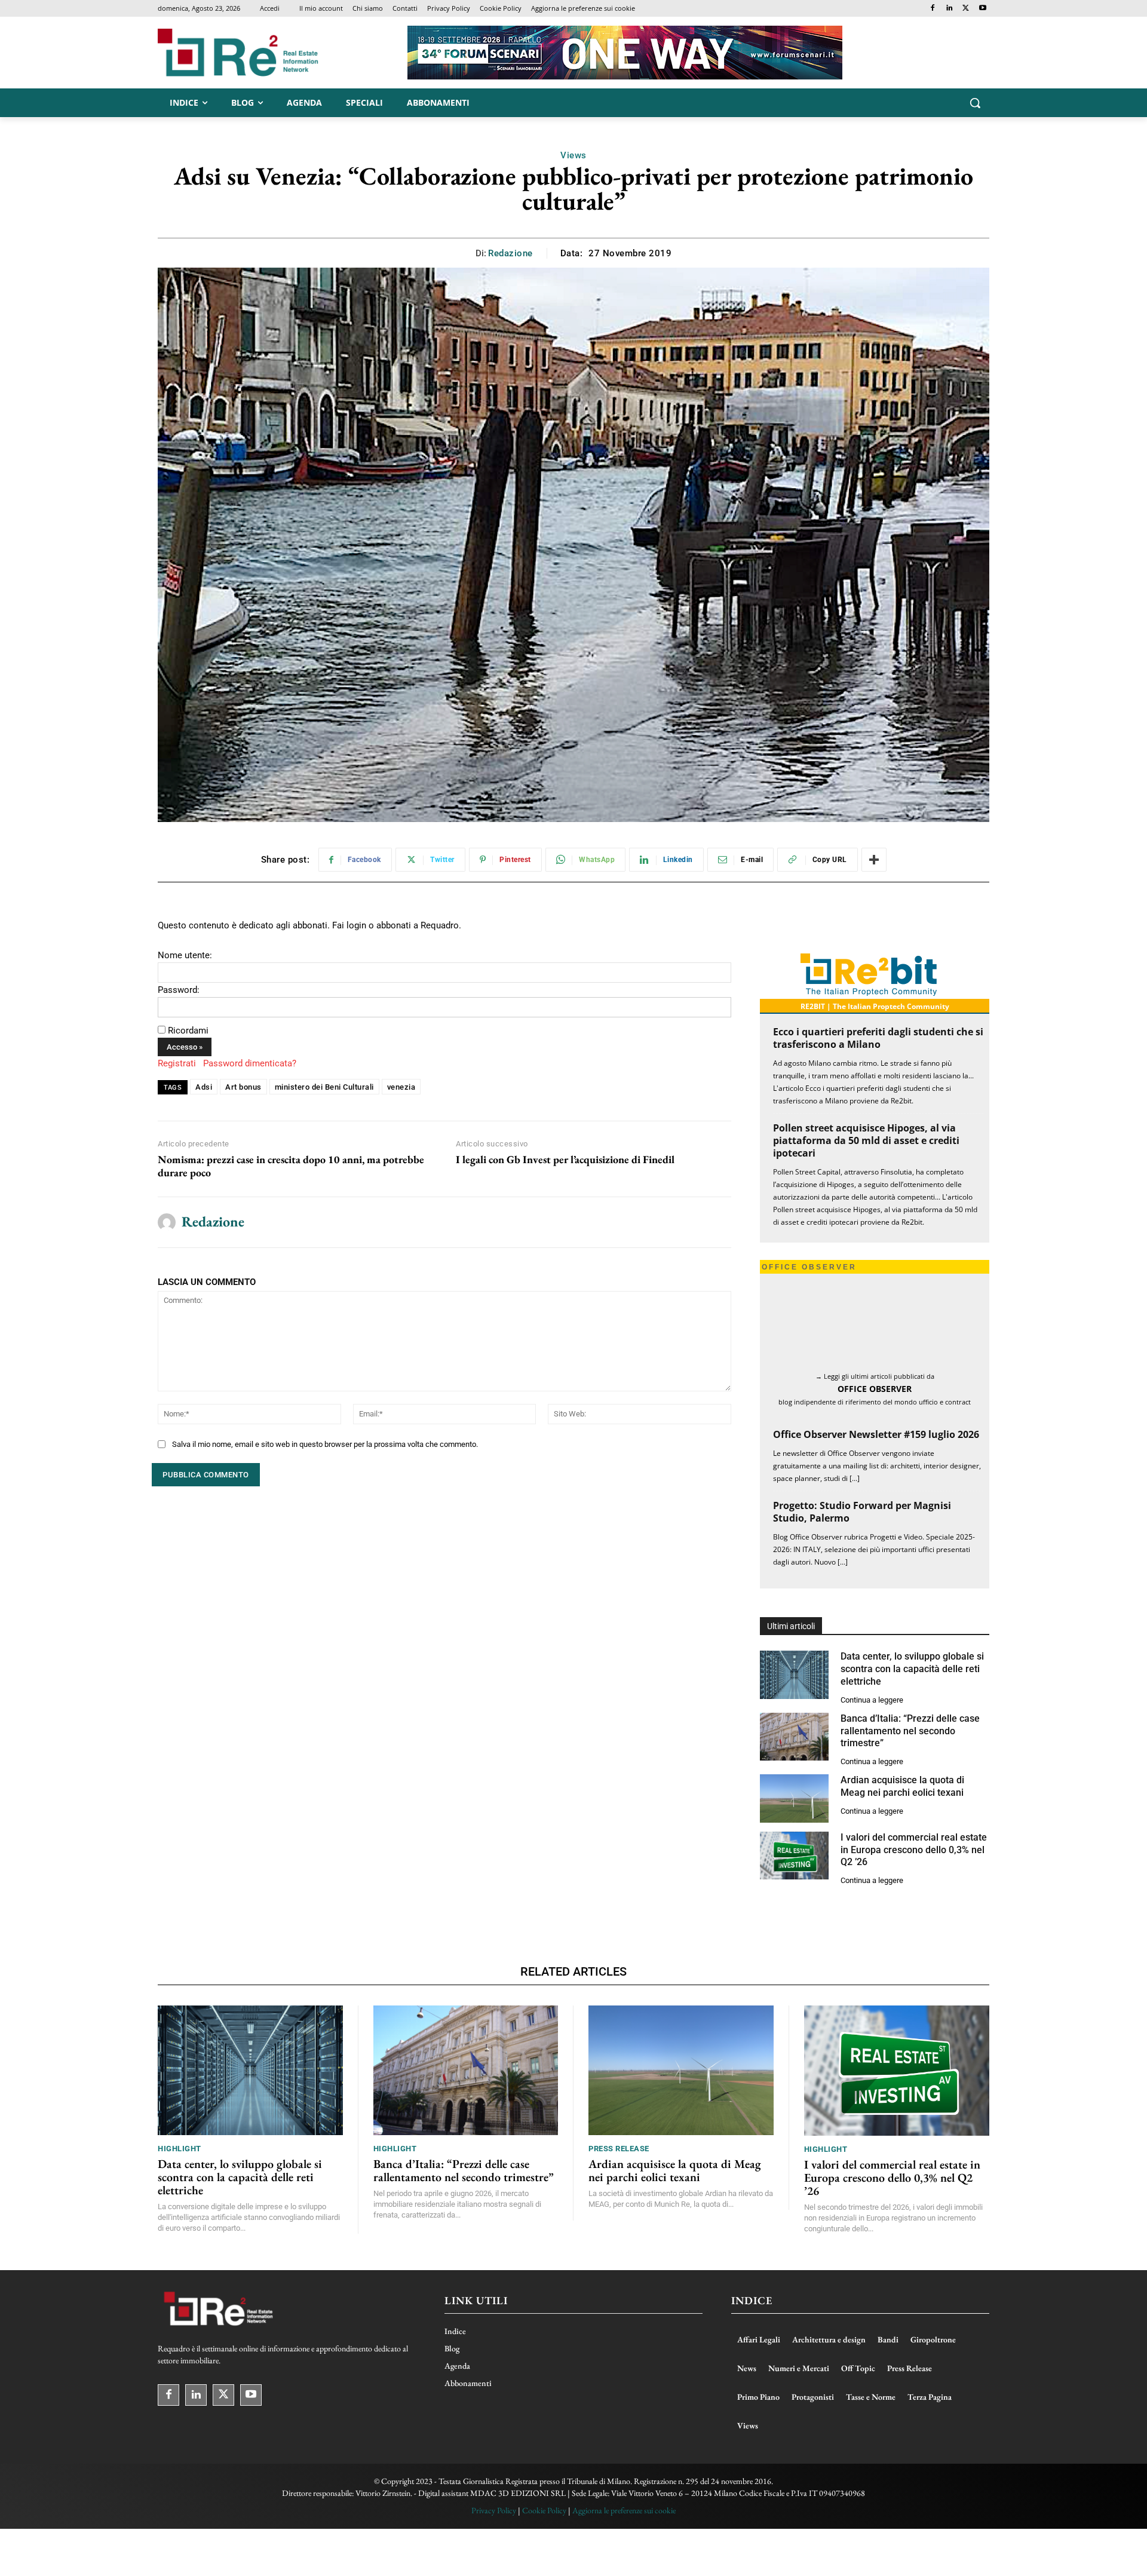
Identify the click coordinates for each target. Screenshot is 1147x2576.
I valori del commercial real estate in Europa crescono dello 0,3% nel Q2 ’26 (914, 1850)
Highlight (180, 2149)
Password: (179, 990)
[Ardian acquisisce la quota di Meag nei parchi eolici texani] (794, 1798)
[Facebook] (933, 9)
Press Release (619, 2149)
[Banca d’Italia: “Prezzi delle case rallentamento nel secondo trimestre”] (794, 1737)
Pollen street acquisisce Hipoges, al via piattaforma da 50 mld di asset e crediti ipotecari (866, 1140)
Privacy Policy (494, 2510)
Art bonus (243, 1087)
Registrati (177, 1063)
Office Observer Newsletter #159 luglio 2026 (876, 1434)
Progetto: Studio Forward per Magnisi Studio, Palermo (862, 1512)
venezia (401, 1087)
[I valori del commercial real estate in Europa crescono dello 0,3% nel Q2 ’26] (794, 1856)
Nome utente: (185, 955)
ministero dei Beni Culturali (324, 1087)
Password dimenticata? (250, 1063)
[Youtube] (982, 9)
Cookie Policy (544, 2510)
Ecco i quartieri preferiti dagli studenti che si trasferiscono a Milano (878, 1038)
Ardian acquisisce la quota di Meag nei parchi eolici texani (902, 1786)
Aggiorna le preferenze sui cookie (624, 2510)
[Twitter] (966, 9)
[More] (874, 860)
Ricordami (188, 1031)
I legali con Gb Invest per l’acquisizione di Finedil (565, 1160)
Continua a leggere (872, 1700)
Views (573, 155)
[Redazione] (167, 1222)
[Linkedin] (950, 9)
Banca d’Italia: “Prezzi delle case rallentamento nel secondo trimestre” (910, 1731)
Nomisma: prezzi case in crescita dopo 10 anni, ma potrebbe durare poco (291, 1166)
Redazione (510, 253)
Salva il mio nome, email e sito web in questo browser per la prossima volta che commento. (325, 1444)
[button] (975, 103)
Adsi (204, 1087)
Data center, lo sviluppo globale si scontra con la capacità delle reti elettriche (912, 1669)
